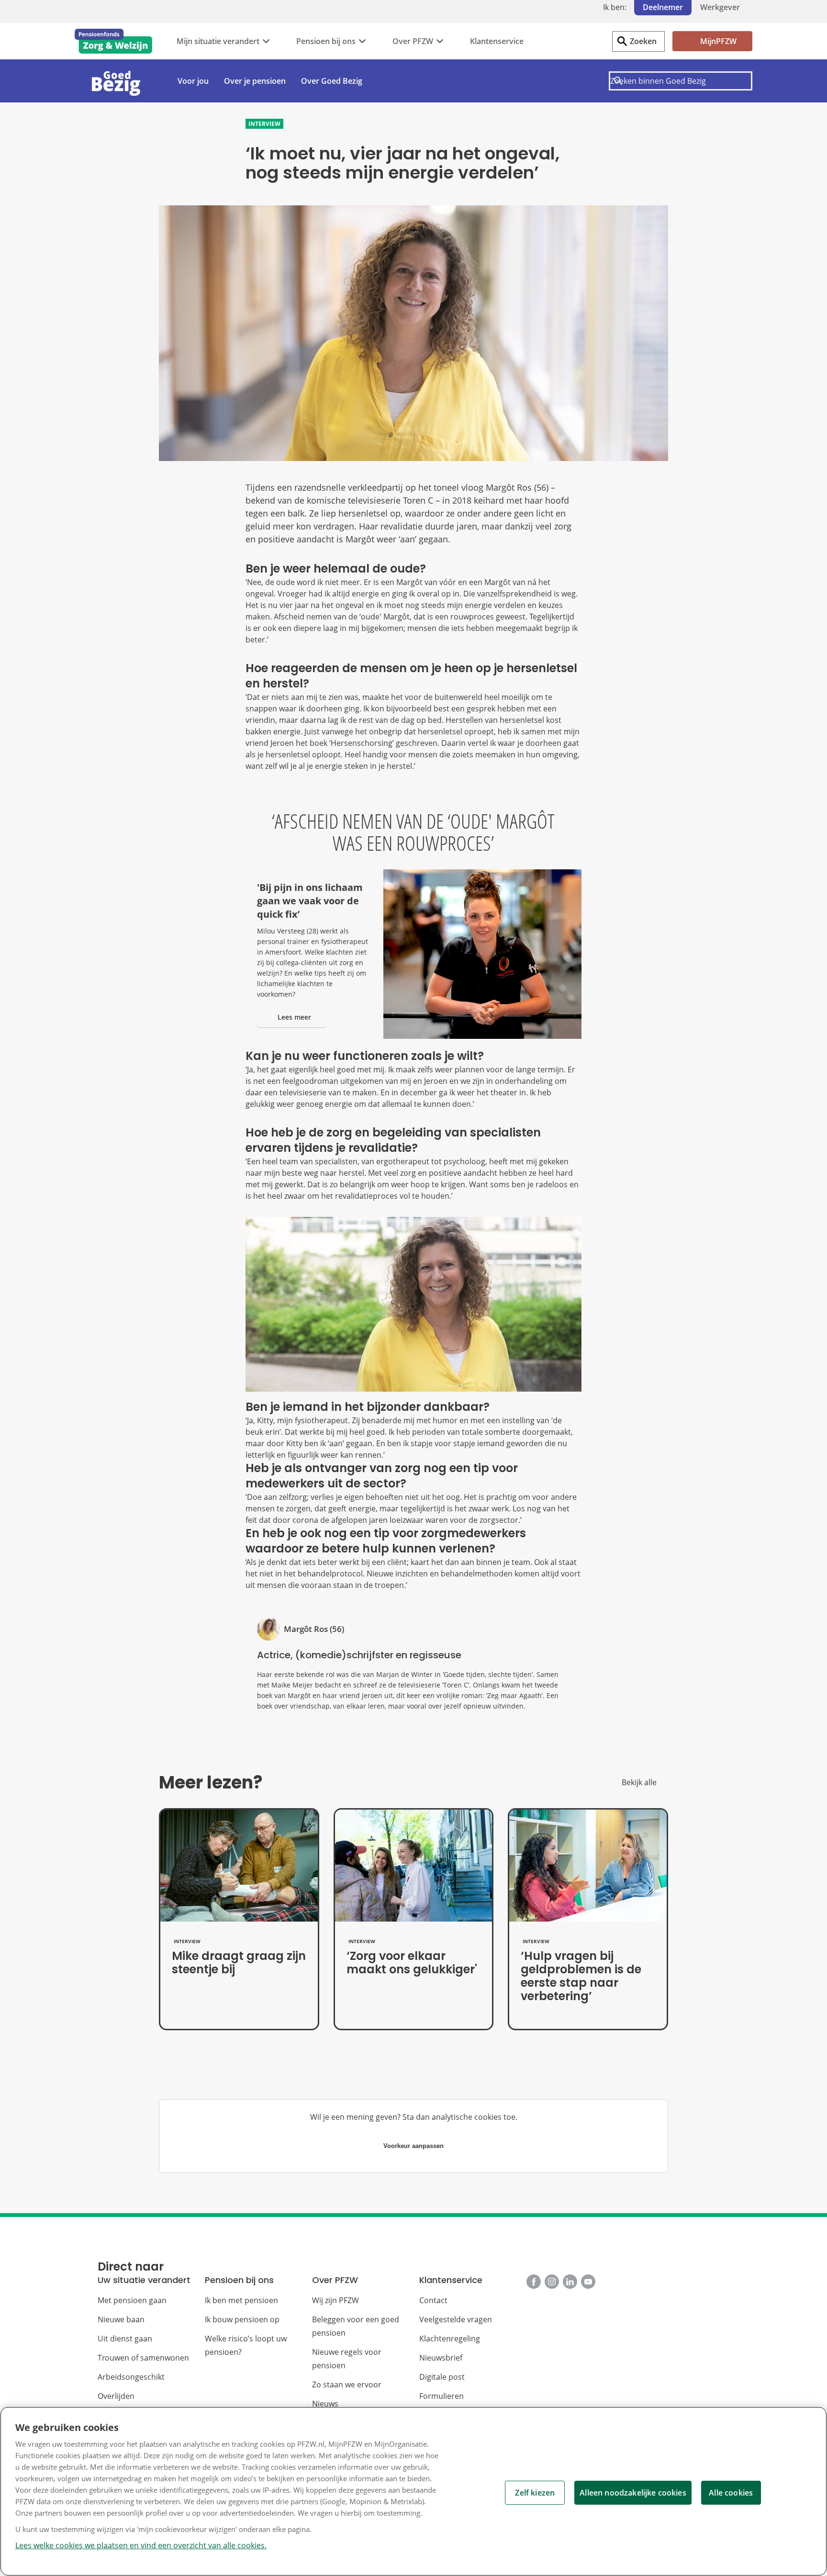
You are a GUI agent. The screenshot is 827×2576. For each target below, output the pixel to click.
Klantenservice (497, 41)
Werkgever (720, 7)
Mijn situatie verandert (218, 41)
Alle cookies (731, 2493)
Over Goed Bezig (332, 81)
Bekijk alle (639, 1782)
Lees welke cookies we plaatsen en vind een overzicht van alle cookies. (141, 2545)
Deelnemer (663, 7)
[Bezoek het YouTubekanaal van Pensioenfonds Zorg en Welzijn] (588, 2282)
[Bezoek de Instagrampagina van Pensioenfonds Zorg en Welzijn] (552, 2282)
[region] (413, 2491)
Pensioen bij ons (326, 41)
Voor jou (193, 81)
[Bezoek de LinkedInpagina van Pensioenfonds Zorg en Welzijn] (570, 2282)
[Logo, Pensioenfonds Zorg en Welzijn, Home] (113, 41)
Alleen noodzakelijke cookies (633, 2493)
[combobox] (681, 81)
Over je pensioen (255, 81)
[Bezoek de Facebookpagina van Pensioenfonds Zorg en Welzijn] (534, 2282)
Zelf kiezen (535, 2493)
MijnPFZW (718, 41)
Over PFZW (413, 41)
